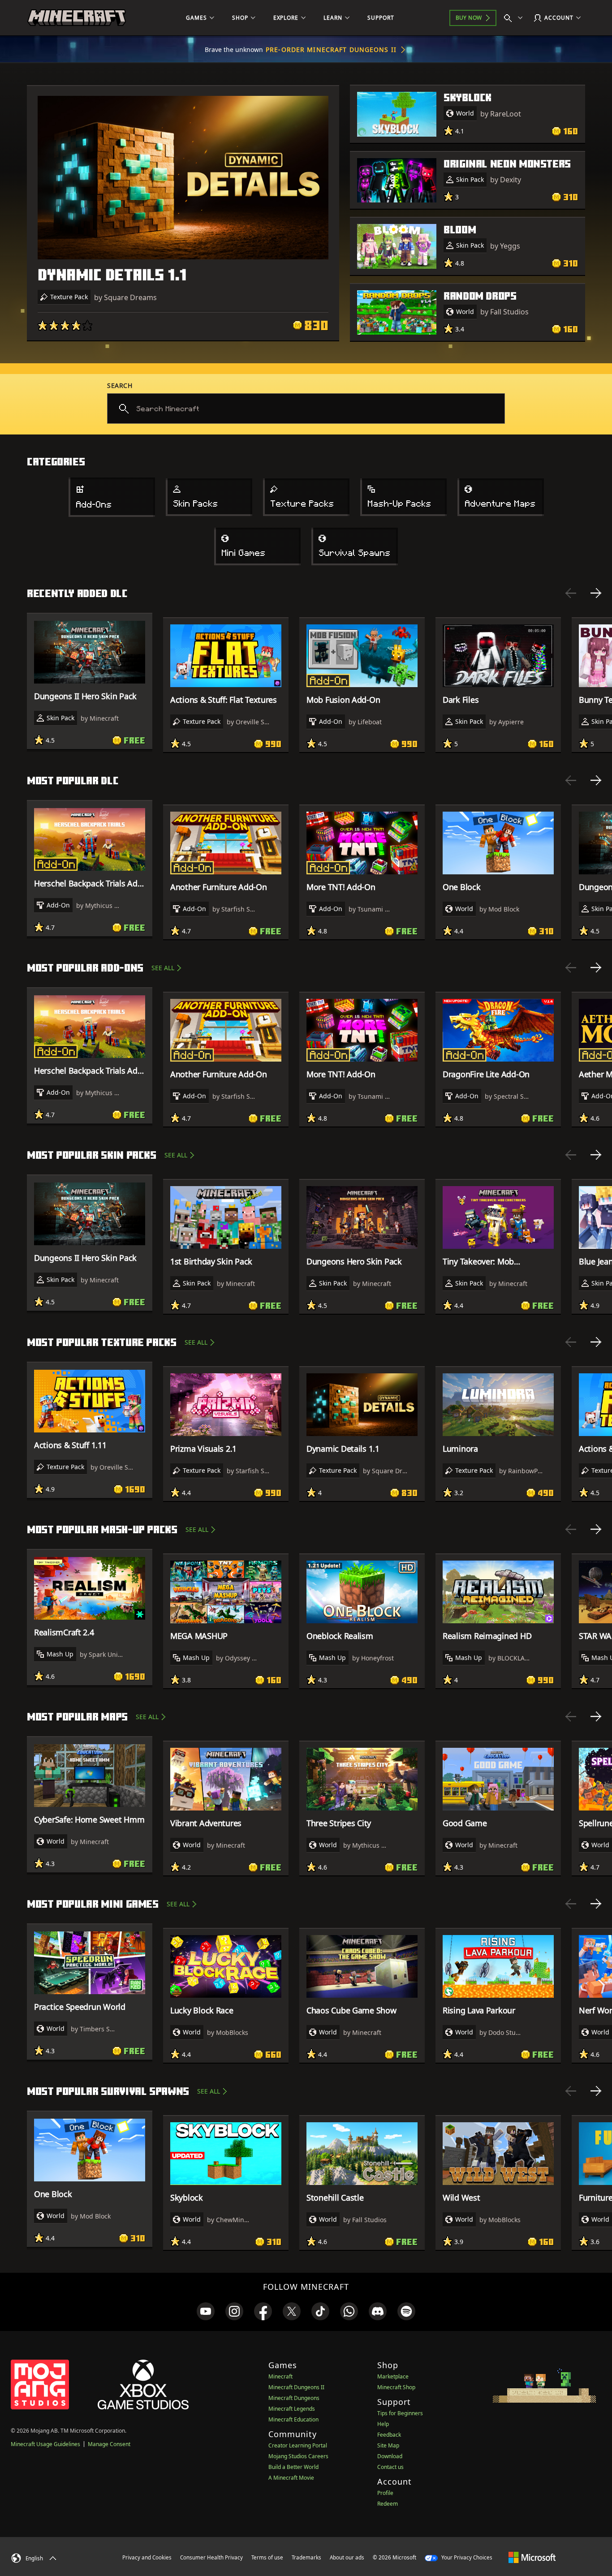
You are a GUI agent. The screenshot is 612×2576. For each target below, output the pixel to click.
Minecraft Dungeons (294, 2398)
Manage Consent (109, 2444)
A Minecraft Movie (291, 2478)
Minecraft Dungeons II (296, 2387)
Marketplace (393, 2376)
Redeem (388, 2504)
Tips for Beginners (400, 2413)
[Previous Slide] (571, 593)
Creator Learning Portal (298, 2445)
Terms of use (267, 2557)
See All (163, 968)
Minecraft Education (293, 2419)
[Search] (515, 18)
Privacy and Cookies (147, 2557)
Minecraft (280, 2376)
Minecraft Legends (292, 2409)
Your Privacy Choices (466, 2557)
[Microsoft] (532, 2557)
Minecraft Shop (396, 2387)
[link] (206, 2311)
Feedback (389, 2435)
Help (383, 2424)
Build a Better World (293, 2467)
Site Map (388, 2445)
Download (390, 2456)
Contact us (390, 2467)
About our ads (347, 2557)
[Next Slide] (596, 593)
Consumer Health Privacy (211, 2557)
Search (120, 385)
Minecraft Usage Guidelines (45, 2444)
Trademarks (306, 2557)
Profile (385, 2493)
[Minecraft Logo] (77, 18)
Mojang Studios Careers (298, 2456)
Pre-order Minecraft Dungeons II (331, 49)
